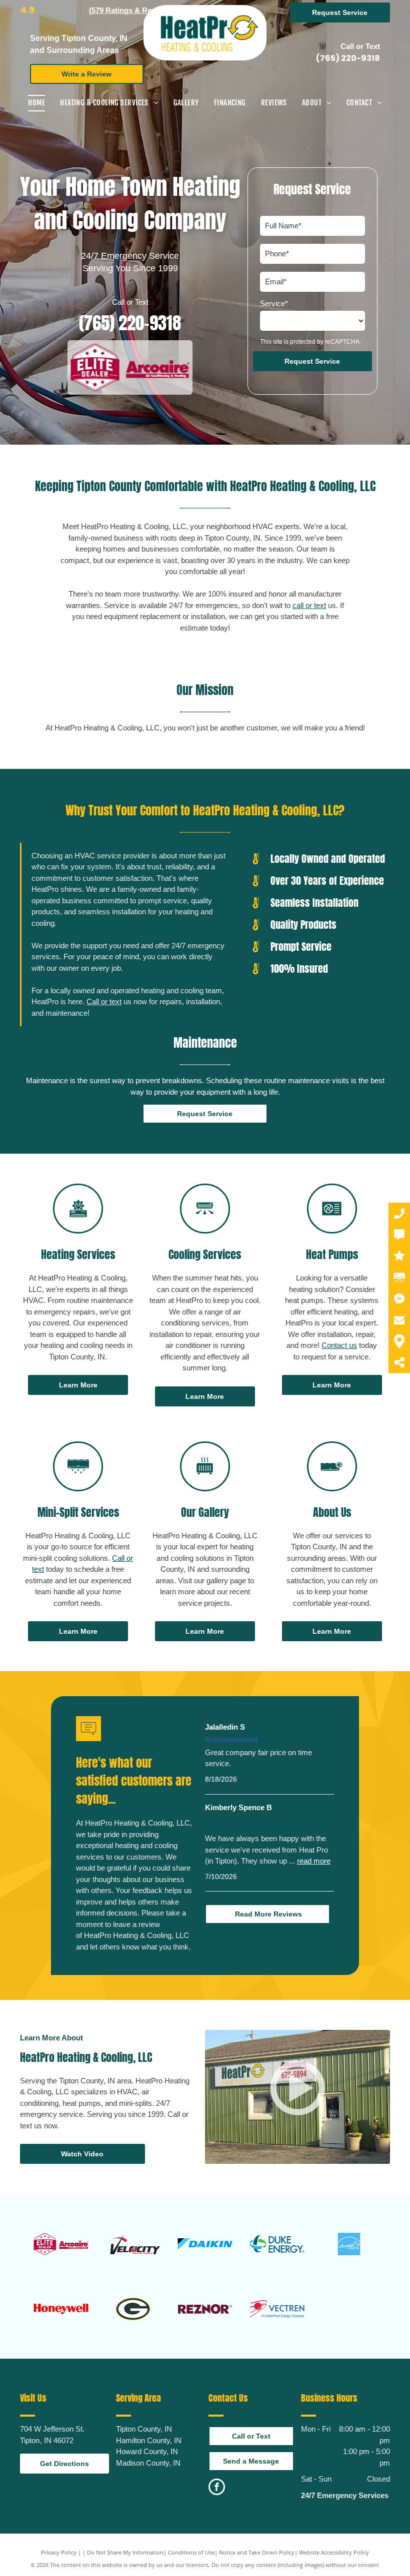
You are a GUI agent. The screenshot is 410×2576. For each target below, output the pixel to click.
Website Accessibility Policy (334, 2552)
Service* (274, 304)
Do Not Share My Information (125, 2552)
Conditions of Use (191, 2552)
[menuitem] (36, 103)
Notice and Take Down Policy (257, 2552)
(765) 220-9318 (348, 58)
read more (314, 1861)
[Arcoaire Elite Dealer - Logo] (61, 2244)
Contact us (339, 1345)
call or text (309, 605)
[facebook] (217, 2488)
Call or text (104, 1001)
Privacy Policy (59, 2552)
